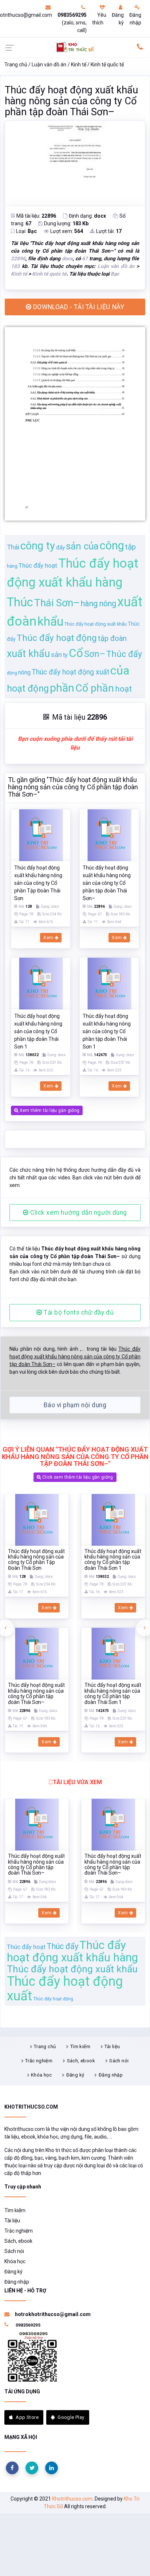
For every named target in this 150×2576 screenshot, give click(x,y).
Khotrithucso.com (72, 2499)
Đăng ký (118, 19)
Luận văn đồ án (49, 65)
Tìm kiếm (80, 2046)
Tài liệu (112, 2046)
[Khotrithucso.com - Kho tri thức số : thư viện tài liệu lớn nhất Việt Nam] (75, 47)
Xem (49, 938)
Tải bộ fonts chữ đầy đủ (78, 1312)
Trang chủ (16, 65)
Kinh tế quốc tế (107, 65)
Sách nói (119, 2061)
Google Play (71, 2417)
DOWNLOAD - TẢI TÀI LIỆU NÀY (78, 307)
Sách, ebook (81, 2061)
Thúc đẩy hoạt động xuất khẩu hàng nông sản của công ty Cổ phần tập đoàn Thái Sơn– (71, 101)
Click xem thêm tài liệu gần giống (77, 1477)
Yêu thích (99, 19)
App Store (27, 2417)
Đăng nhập (135, 19)
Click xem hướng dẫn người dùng (78, 1213)
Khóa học (41, 2075)
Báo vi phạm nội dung (75, 1405)
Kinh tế (79, 65)
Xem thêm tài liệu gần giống (49, 1110)
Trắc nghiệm (39, 2061)
